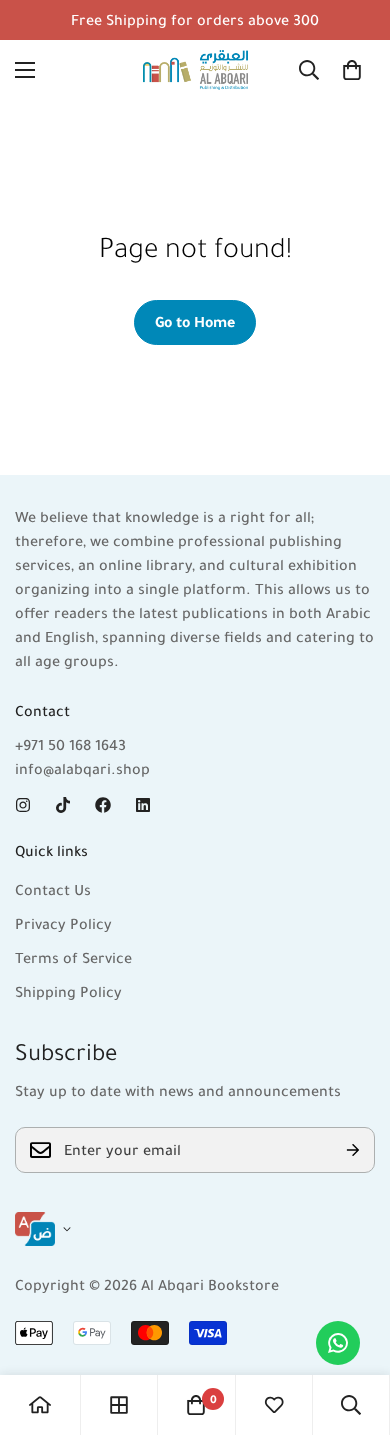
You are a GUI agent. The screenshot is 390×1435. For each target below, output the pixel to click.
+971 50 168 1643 (70, 745)
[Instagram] (23, 805)
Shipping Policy (68, 992)
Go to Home (195, 322)
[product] (40, 1405)
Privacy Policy (63, 924)
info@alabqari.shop (82, 769)
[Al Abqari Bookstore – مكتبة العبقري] (195, 70)
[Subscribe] (353, 1150)
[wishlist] (274, 1405)
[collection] (119, 1405)
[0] (352, 70)
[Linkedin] (143, 805)
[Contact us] (338, 1343)
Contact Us (53, 890)
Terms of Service (73, 958)
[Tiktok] (63, 805)
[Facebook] (103, 805)
